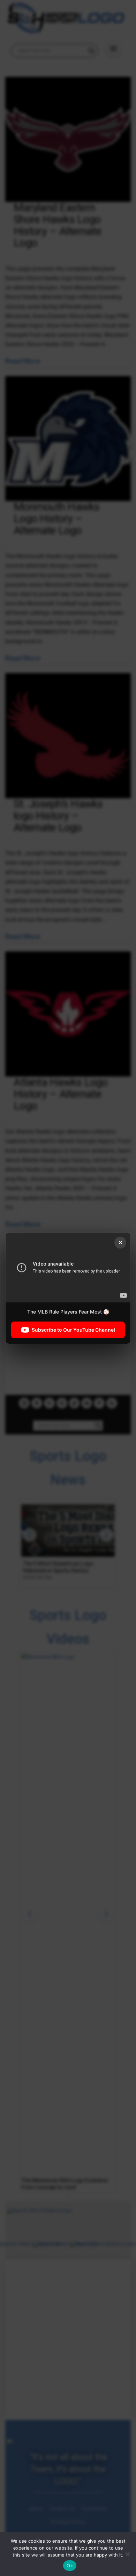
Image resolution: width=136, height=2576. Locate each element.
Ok (70, 2566)
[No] (127, 2554)
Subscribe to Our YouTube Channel (73, 1329)
